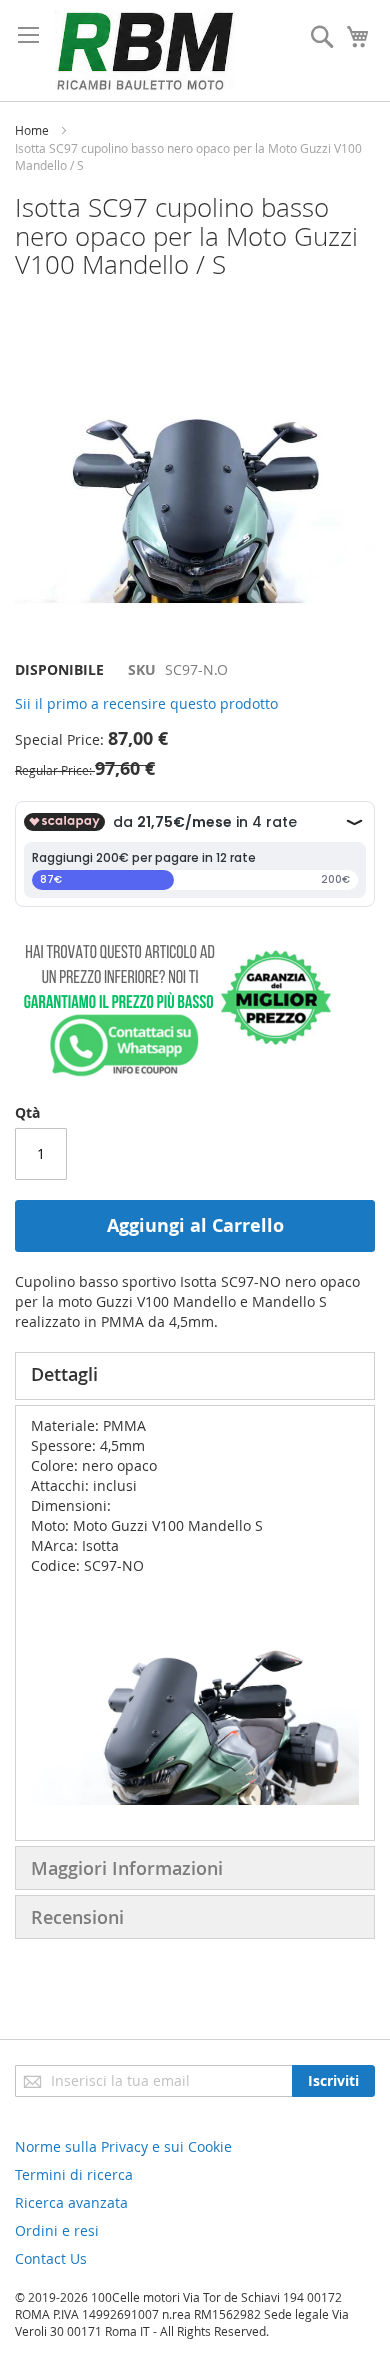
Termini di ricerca (74, 2174)
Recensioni (77, 1917)
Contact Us (51, 2258)
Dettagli (64, 1374)
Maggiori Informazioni (127, 1868)
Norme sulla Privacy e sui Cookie (123, 2146)
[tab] (195, 1376)
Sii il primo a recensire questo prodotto (146, 703)
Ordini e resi (57, 2230)
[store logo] (145, 50)
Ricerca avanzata (71, 2202)
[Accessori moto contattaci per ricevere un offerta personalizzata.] (173, 1072)
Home (32, 130)
